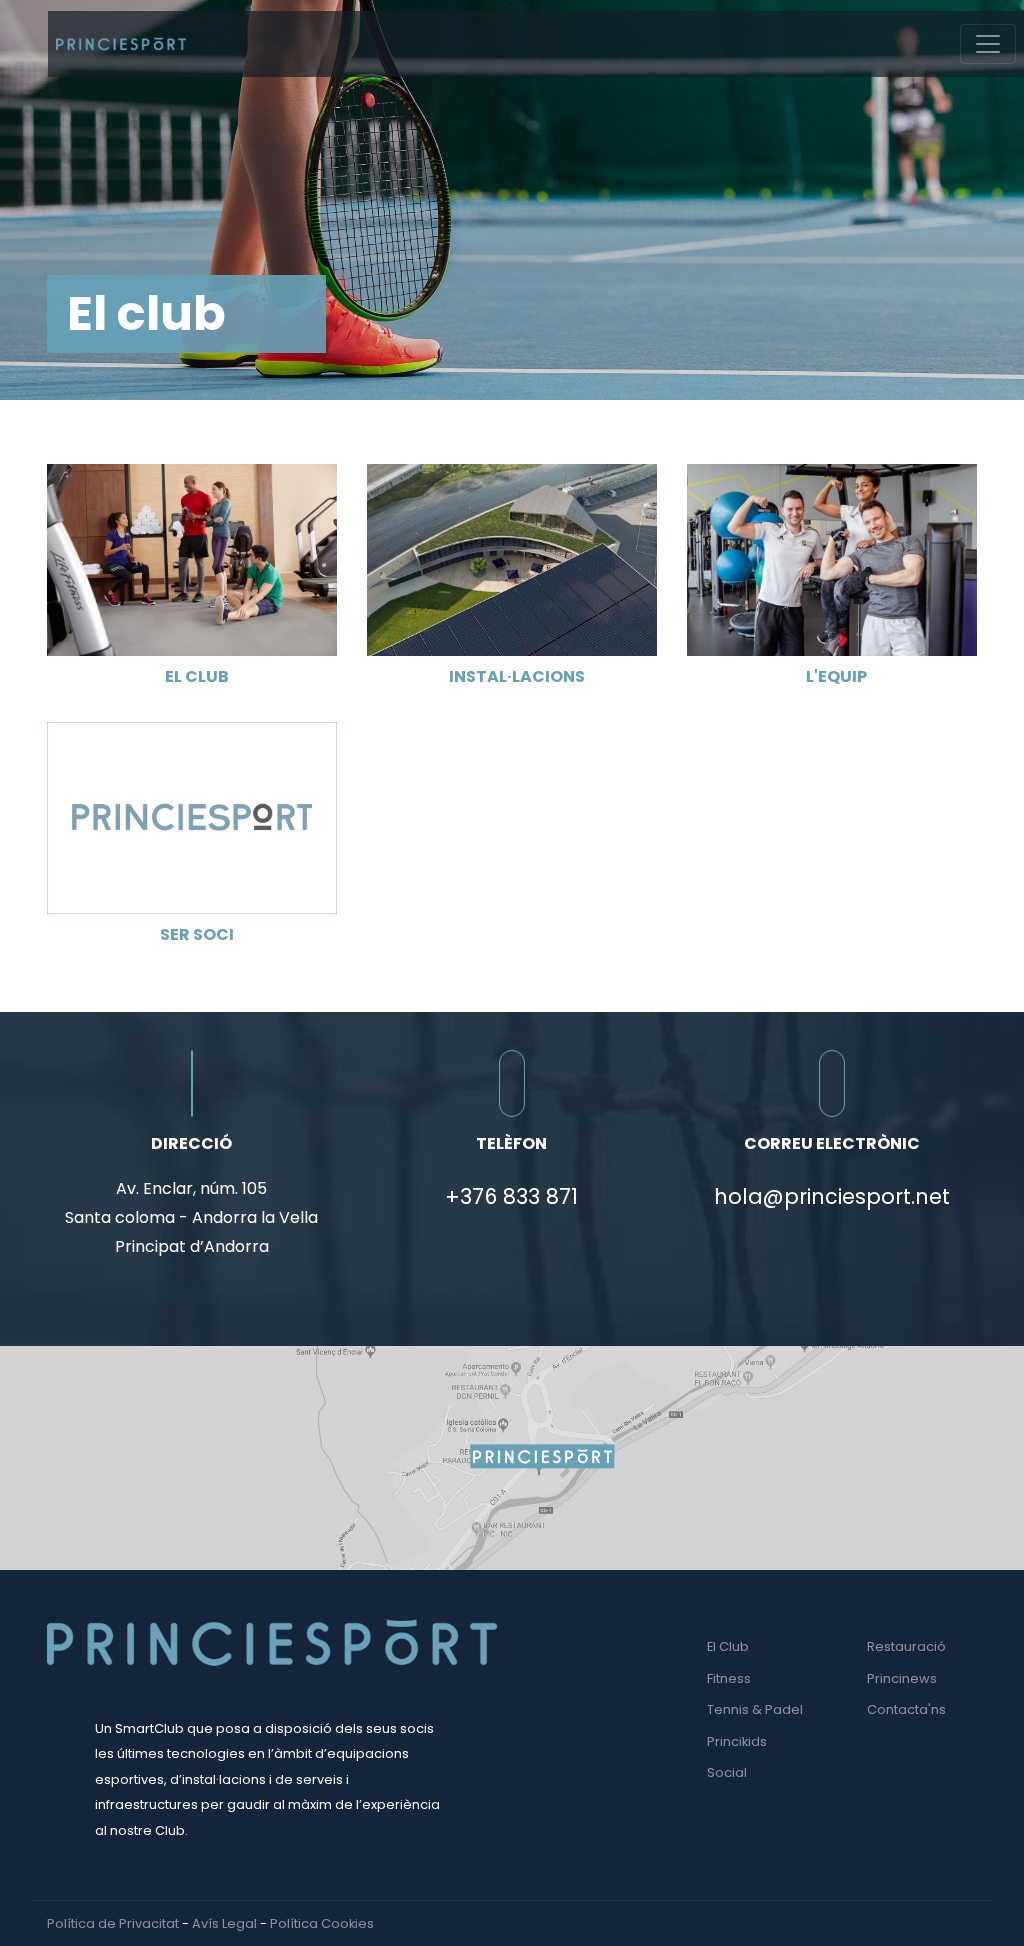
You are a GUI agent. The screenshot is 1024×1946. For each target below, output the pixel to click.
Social (727, 1772)
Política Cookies (322, 1923)
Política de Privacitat (113, 1923)
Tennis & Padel (755, 1709)
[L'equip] (832, 558)
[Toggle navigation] (988, 44)
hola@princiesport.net (832, 1196)
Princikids (737, 1741)
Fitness (729, 1678)
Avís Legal (224, 1923)
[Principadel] (121, 44)
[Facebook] (953, 1923)
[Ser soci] (192, 816)
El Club (728, 1646)
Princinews (902, 1678)
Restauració (906, 1646)
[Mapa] (512, 1456)
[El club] (192, 558)
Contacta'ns (906, 1709)
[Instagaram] (972, 1923)
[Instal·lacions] (512, 558)
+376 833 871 (511, 1196)
